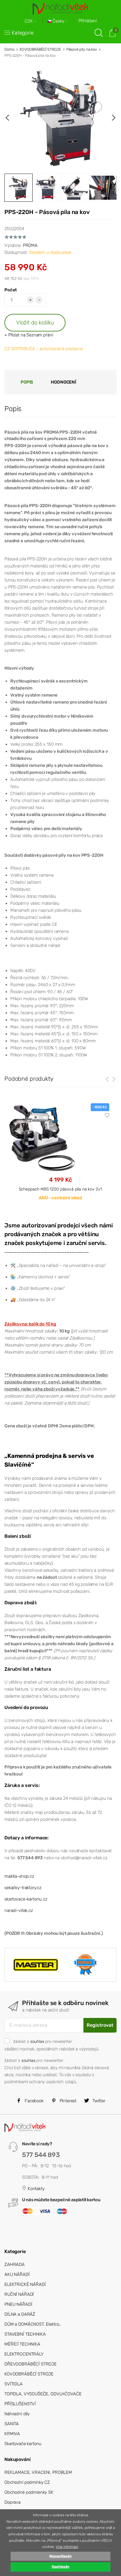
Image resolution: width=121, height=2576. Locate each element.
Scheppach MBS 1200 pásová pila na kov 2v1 (60, 1189)
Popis (27, 382)
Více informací (67, 2547)
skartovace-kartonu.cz (26, 1899)
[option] (60, 118)
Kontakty (36, 2189)
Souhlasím (61, 2567)
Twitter (98, 2101)
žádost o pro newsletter (43, 2041)
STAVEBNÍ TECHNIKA (25, 2334)
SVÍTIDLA (14, 2384)
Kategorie (23, 33)
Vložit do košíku (35, 323)
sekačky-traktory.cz (23, 1888)
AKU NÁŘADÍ (17, 2274)
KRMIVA (12, 2434)
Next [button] (114, 118)
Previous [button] (7, 118)
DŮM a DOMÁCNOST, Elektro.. (33, 2324)
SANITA (12, 2424)
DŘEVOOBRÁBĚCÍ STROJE (31, 2364)
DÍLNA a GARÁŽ (20, 2314)
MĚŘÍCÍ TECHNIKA (22, 2344)
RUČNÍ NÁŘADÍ (19, 2294)
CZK (29, 21)
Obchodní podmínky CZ (27, 2482)
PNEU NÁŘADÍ (18, 2304)
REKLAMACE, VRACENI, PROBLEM (38, 2472)
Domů (9, 49)
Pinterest (68, 2101)
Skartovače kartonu (23, 2444)
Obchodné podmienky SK (29, 2492)
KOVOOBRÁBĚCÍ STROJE (40, 49)
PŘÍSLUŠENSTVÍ (20, 2404)
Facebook (33, 2101)
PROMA (30, 245)
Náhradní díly (17, 2414)
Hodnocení (63, 382)
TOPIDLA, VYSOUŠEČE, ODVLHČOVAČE (43, 2394)
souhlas (37, 2041)
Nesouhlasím (60, 2556)
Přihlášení (88, 21)
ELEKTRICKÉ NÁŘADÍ (25, 2284)
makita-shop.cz (19, 1876)
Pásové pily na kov (82, 49)
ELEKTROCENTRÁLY (24, 2354)
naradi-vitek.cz (19, 1910)
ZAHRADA (15, 2264)
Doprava (12, 2502)
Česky (58, 21)
